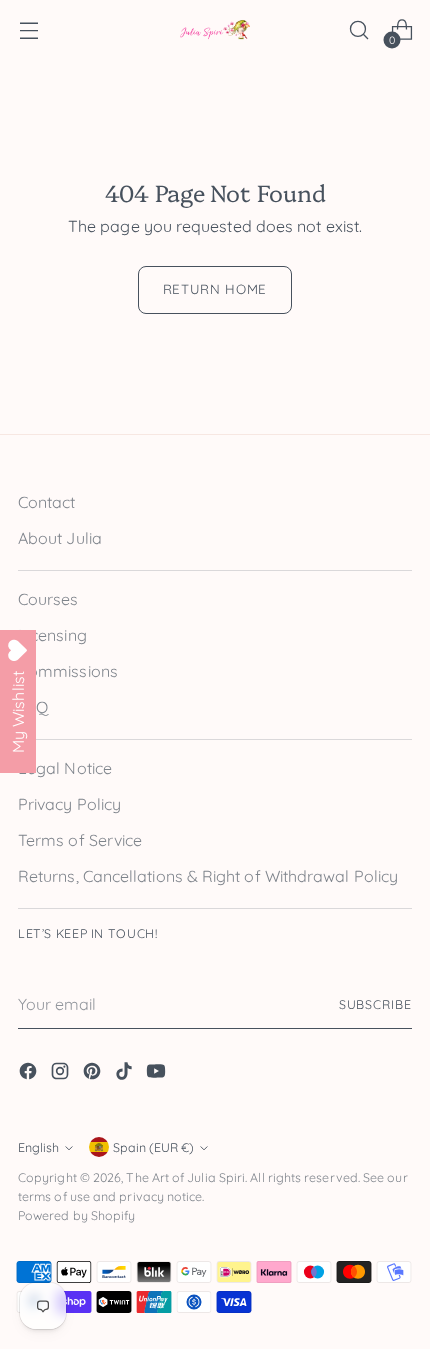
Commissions (68, 671)
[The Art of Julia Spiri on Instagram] (62, 1074)
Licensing (52, 635)
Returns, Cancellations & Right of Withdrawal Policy (208, 876)
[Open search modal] (358, 30)
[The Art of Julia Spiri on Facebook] (30, 1074)
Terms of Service (80, 840)
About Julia (60, 538)
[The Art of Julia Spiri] (215, 30)
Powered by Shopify (76, 1215)
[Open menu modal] (28, 30)
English (38, 1147)
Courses (48, 599)
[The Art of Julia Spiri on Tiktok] (126, 1074)
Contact (47, 502)
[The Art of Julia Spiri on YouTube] (158, 1074)
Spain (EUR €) (153, 1147)
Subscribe (375, 1004)
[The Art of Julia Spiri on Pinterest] (94, 1074)
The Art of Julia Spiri (185, 1177)
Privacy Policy (69, 804)
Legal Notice (65, 768)
